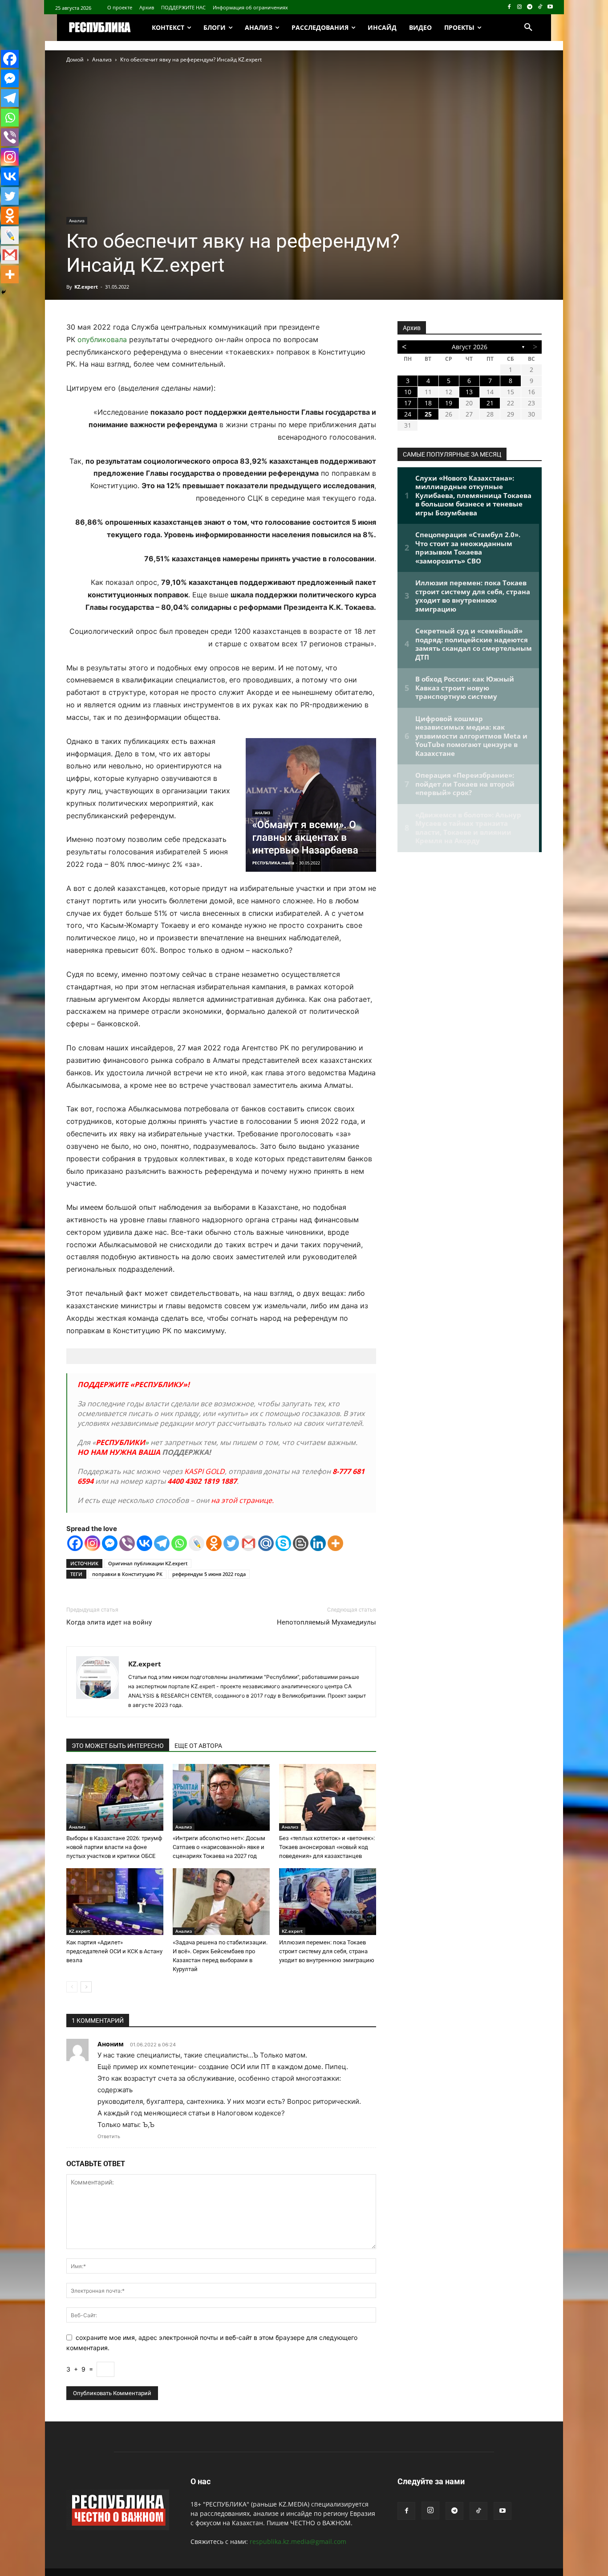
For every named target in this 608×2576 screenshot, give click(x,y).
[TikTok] (540, 7)
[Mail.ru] (266, 1543)
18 (428, 403)
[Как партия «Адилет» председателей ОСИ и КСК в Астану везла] (115, 1902)
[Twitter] (231, 1543)
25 (428, 414)
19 (449, 403)
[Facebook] (509, 7)
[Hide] (4, 292)
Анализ (102, 59)
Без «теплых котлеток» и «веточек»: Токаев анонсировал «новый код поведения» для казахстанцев (327, 1847)
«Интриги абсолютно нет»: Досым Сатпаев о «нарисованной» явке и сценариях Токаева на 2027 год (219, 1847)
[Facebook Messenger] (110, 1543)
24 (408, 414)
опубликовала (102, 339)
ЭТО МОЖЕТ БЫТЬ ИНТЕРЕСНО (118, 1746)
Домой (75, 59)
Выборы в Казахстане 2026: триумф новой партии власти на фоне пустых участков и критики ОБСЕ (114, 1847)
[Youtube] (550, 7)
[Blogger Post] (301, 1543)
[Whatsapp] (179, 1543)
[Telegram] (530, 7)
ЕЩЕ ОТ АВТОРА (198, 1746)
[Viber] (127, 1543)
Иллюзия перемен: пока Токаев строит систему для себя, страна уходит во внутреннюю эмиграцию (327, 1951)
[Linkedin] (318, 1543)
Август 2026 (470, 347)
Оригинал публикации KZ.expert (148, 1563)
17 (408, 403)
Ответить (109, 2136)
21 (490, 403)
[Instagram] (520, 7)
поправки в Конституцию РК (127, 1574)
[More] (335, 1543)
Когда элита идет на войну (109, 1622)
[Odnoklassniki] (214, 1543)
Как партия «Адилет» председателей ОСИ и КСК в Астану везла (114, 1951)
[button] (528, 28)
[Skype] (283, 1543)
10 (408, 392)
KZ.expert (86, 287)
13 (469, 392)
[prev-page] (72, 1987)
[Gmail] (249, 1543)
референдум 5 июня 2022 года (209, 1574)
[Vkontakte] (144, 1543)
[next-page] (86, 1987)
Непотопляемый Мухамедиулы (326, 1622)
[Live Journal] (197, 1543)
